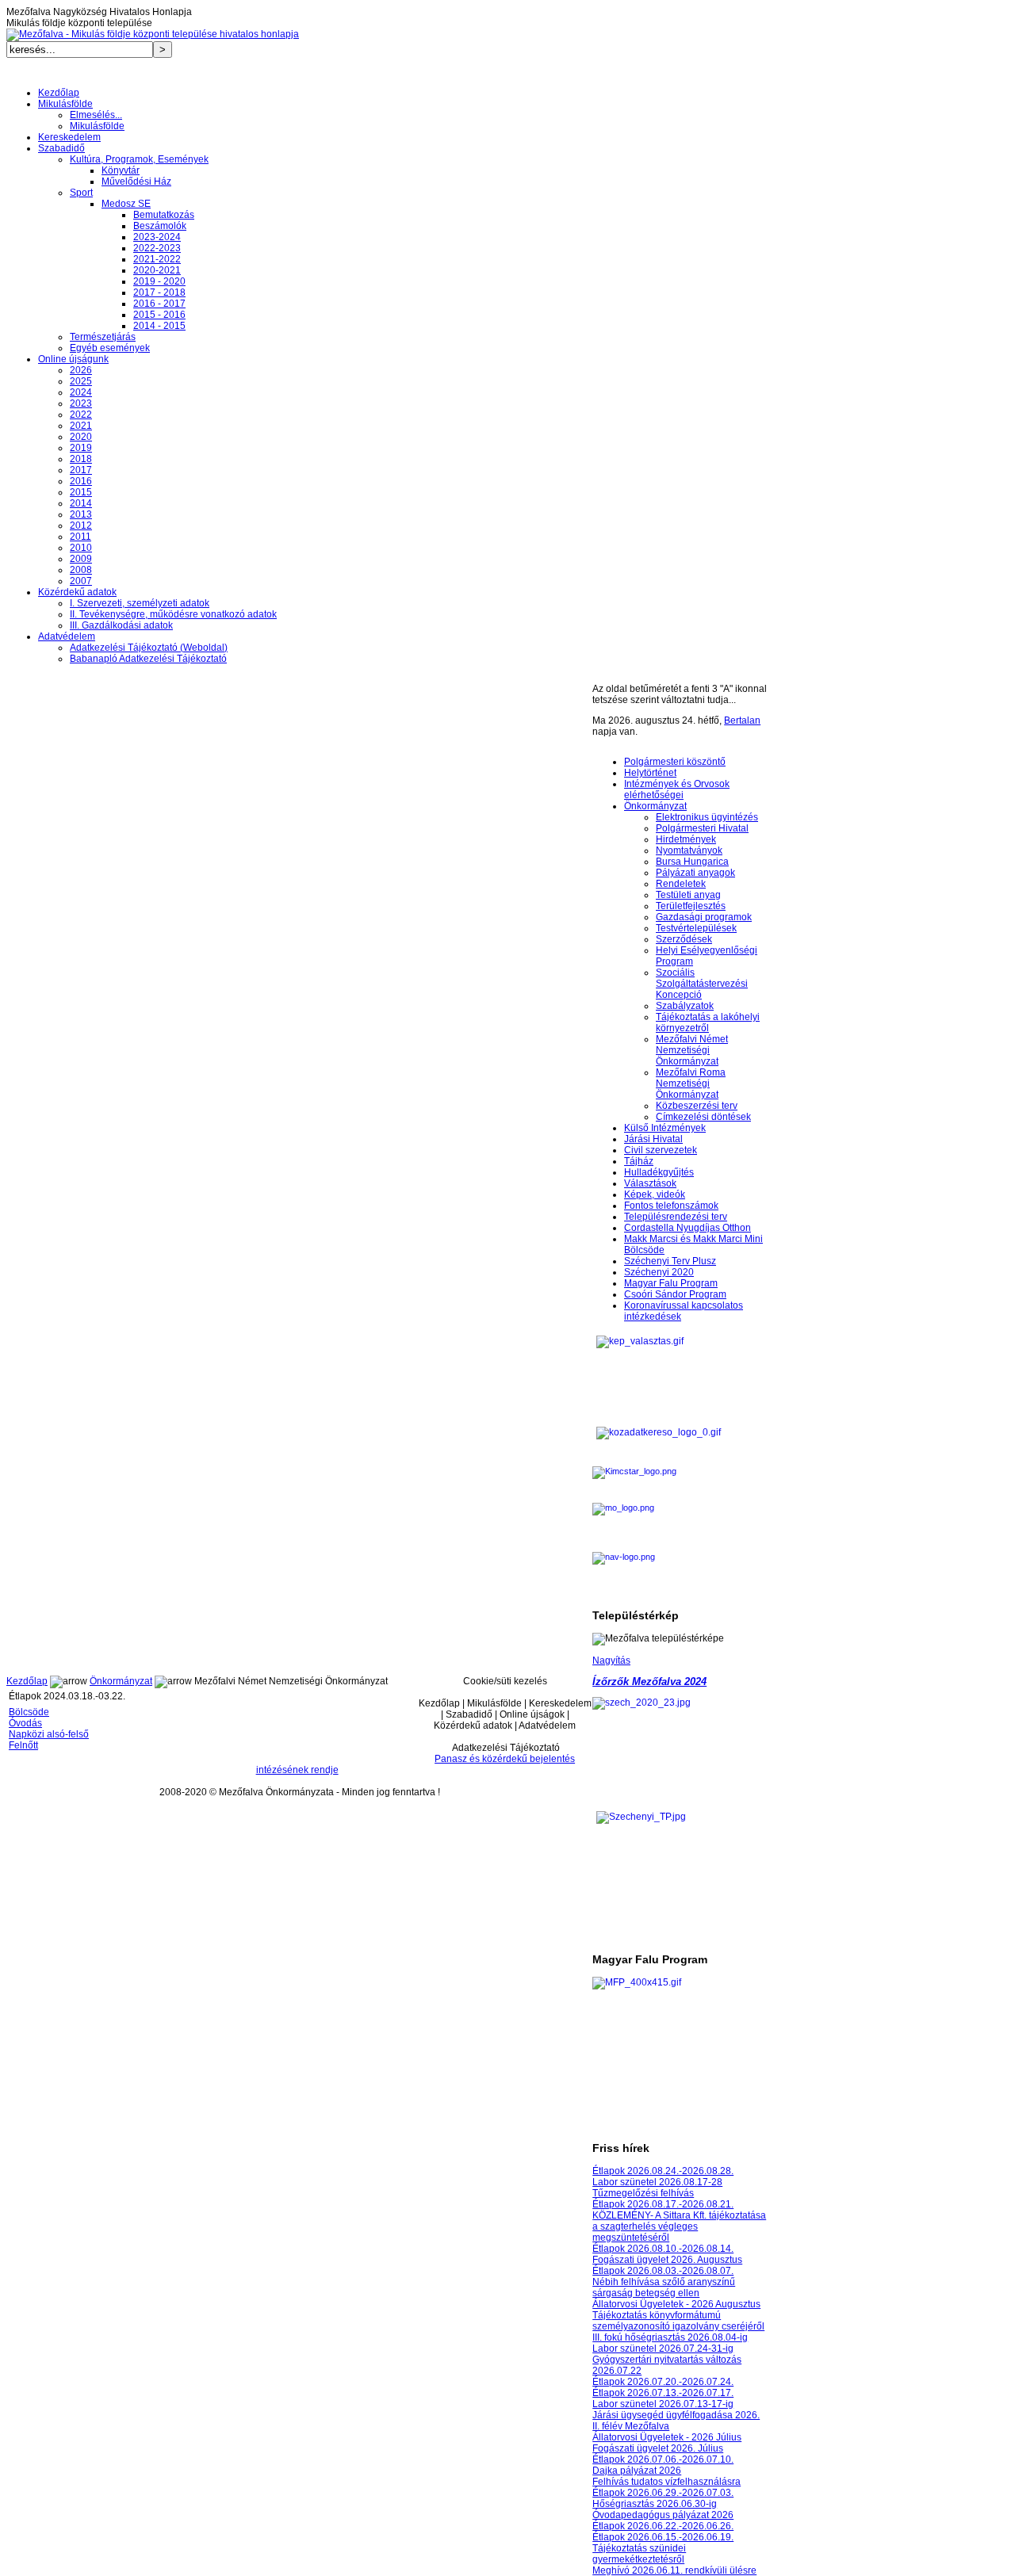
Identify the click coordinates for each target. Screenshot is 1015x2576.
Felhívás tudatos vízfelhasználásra (666, 2482)
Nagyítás (611, 1661)
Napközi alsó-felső (49, 1734)
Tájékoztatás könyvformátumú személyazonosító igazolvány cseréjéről (678, 2321)
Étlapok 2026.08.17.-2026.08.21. (663, 2204)
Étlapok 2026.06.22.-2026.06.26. (663, 2526)
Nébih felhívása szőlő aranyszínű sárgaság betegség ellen (664, 2287)
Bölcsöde (29, 1712)
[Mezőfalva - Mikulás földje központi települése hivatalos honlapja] (153, 34)
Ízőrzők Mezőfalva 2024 (649, 1682)
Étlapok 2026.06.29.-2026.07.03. (663, 2493)
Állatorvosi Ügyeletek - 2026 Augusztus (676, 2304)
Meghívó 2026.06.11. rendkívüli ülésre (674, 2570)
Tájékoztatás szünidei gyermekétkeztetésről (639, 2554)
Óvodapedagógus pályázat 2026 (663, 2515)
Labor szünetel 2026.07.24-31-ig (663, 2349)
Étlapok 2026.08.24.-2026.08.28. (663, 2171)
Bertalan (742, 720)
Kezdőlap (27, 1681)
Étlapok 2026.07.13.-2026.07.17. (663, 2393)
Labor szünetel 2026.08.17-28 (657, 2182)
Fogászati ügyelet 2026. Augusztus (667, 2260)
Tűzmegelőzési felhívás (643, 2193)
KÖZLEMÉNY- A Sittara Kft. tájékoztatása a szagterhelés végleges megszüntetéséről (679, 2226)
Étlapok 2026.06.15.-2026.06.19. (663, 2537)
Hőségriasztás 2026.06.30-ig (655, 2504)
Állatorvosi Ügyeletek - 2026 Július (667, 2437)
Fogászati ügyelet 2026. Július (658, 2448)
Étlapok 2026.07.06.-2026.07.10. (663, 2459)
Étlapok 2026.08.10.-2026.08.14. (663, 2249)
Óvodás (25, 1723)
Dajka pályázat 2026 (637, 2471)
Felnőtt (23, 1745)
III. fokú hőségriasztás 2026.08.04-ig (670, 2337)
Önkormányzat (121, 1681)
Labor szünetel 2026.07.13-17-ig (663, 2404)
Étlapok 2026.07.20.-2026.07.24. (663, 2382)
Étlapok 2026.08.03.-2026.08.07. (663, 2271)
